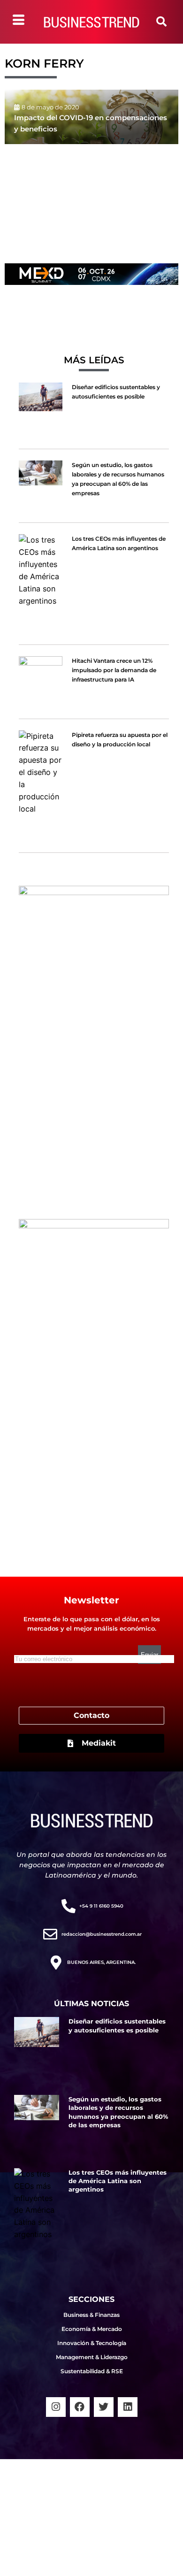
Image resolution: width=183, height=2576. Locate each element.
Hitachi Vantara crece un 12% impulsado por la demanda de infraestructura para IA (114, 670)
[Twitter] (104, 2407)
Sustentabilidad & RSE (92, 2371)
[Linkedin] (128, 2407)
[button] (161, 22)
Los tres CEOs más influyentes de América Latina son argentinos (118, 2181)
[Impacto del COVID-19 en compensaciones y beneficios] (91, 117)
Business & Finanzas (91, 2315)
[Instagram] (56, 2407)
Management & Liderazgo (92, 2357)
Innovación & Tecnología (92, 2343)
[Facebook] (80, 2407)
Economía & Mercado (92, 2329)
